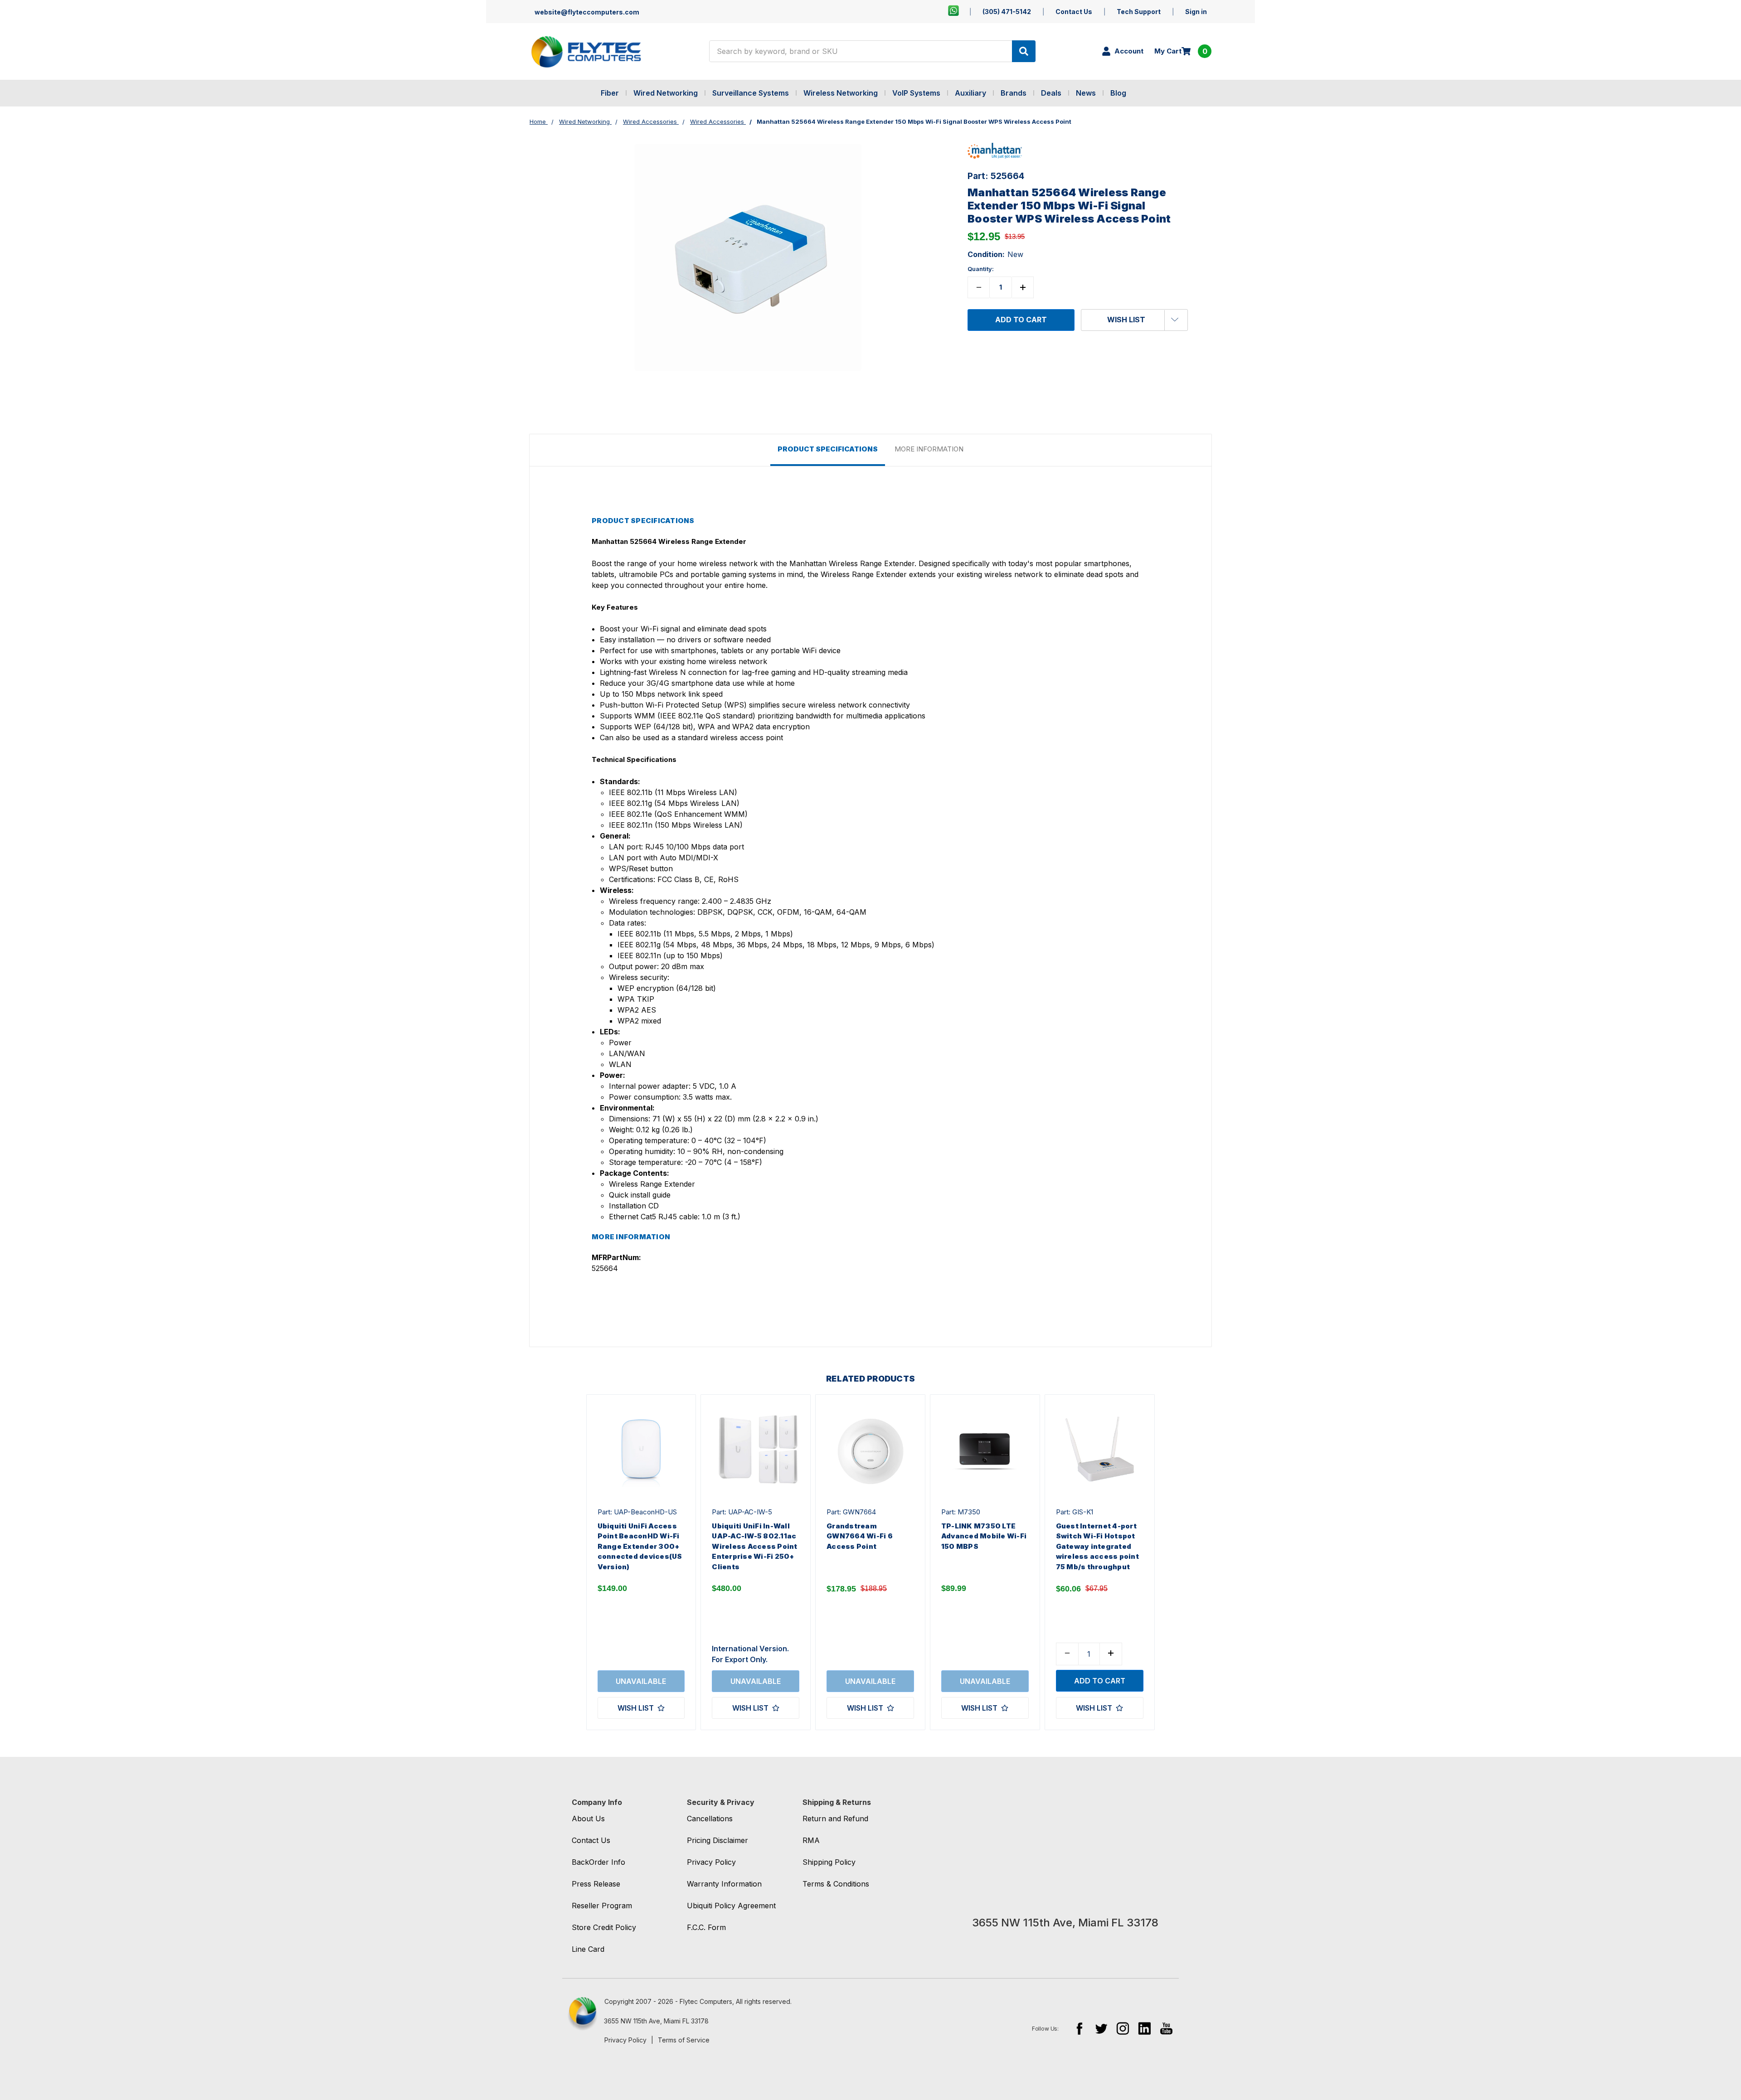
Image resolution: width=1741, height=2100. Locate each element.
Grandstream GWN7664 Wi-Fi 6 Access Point (860, 1536)
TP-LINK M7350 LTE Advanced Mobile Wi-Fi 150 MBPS (984, 1536)
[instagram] (1123, 2028)
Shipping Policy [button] (829, 1862)
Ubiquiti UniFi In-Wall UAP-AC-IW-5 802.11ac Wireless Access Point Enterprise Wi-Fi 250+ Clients (754, 1546)
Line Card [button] (588, 1949)
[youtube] (1166, 2028)
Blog (1118, 93)
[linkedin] (1145, 2028)
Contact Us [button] (591, 1840)
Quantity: (981, 269)
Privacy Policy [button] (711, 1862)
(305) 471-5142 (1007, 12)
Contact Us (1074, 12)
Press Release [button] (596, 1884)
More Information (929, 449)
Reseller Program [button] (602, 1906)
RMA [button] (811, 1840)
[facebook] (1079, 2028)
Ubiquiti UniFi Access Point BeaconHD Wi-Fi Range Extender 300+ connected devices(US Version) (640, 1546)
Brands (1014, 93)
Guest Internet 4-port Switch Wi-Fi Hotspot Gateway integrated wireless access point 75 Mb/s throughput (1097, 1546)
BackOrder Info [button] (598, 1862)
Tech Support (1139, 12)
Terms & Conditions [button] (836, 1884)
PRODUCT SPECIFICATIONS (828, 449)
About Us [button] (588, 1819)
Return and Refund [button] (835, 1819)
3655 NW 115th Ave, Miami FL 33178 (656, 2021)
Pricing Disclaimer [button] (717, 1840)
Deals (1051, 93)
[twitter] (1101, 2028)
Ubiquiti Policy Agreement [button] (731, 1906)
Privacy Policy (625, 2040)
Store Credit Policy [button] (604, 1927)
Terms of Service (684, 2040)
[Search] (1024, 51)
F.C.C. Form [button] (706, 1927)
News (1086, 93)
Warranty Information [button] (724, 1884)
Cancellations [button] (710, 1819)
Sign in (1196, 12)
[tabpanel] (641, 1562)
